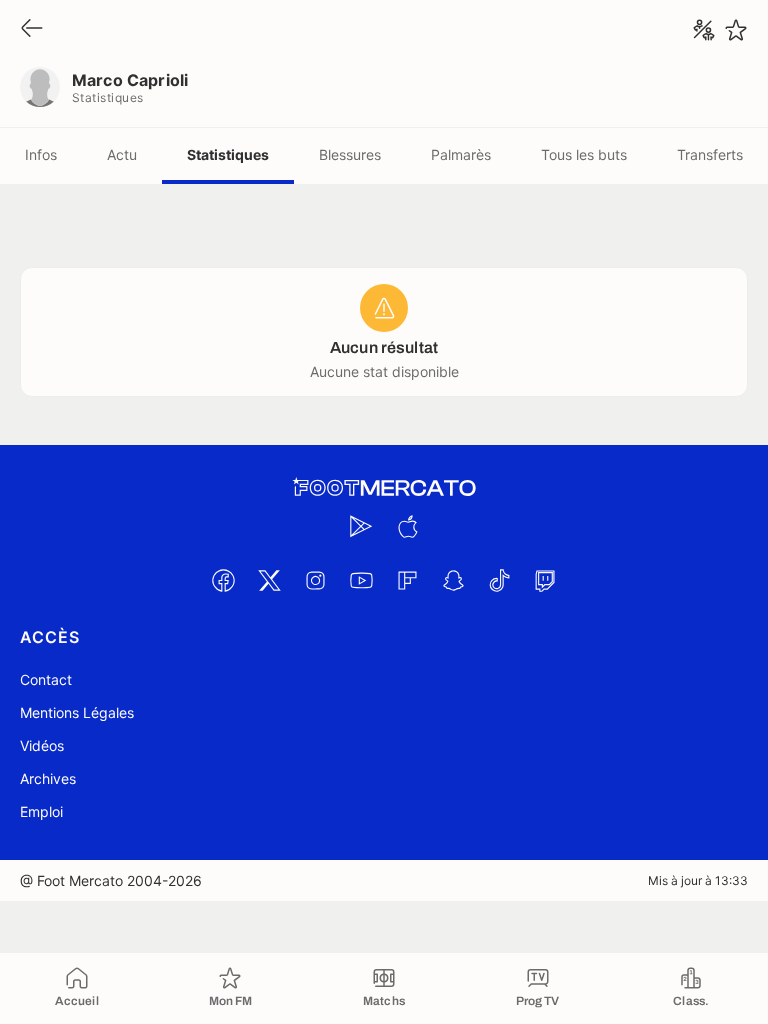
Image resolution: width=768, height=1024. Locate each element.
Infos (41, 154)
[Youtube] (361, 580)
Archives (48, 778)
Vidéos (42, 745)
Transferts (710, 154)
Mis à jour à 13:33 (698, 880)
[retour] (32, 29)
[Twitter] (269, 580)
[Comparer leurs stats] (704, 30)
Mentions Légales (77, 712)
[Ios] (407, 526)
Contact (46, 679)
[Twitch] (545, 580)
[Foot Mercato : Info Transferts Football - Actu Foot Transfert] (384, 488)
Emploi (41, 811)
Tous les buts (584, 154)
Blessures (350, 154)
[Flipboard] (407, 580)
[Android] (361, 526)
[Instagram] (315, 580)
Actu (122, 154)
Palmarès (461, 154)
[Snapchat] (453, 580)
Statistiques (228, 154)
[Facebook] (223, 580)
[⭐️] (736, 30)
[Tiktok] (499, 580)
